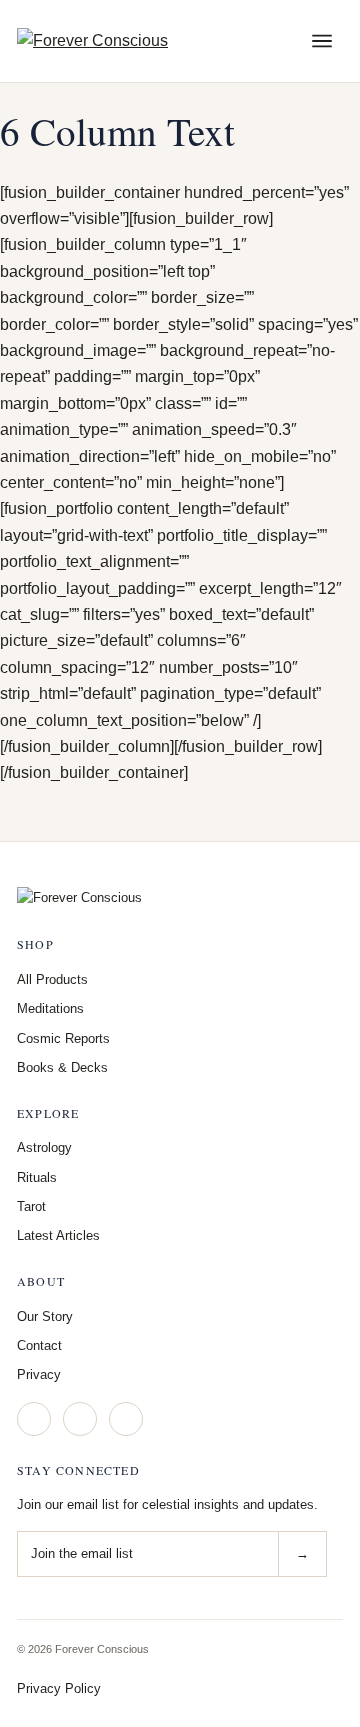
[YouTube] (126, 1419)
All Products (52, 979)
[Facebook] (80, 1419)
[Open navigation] (322, 41)
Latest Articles (58, 1235)
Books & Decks (62, 1067)
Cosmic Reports (63, 1038)
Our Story (45, 1316)
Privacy (39, 1374)
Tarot (31, 1206)
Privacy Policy (59, 1688)
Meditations (50, 1008)
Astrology (44, 1147)
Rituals (37, 1177)
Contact (39, 1345)
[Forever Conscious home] (137, 41)
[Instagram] (34, 1419)
